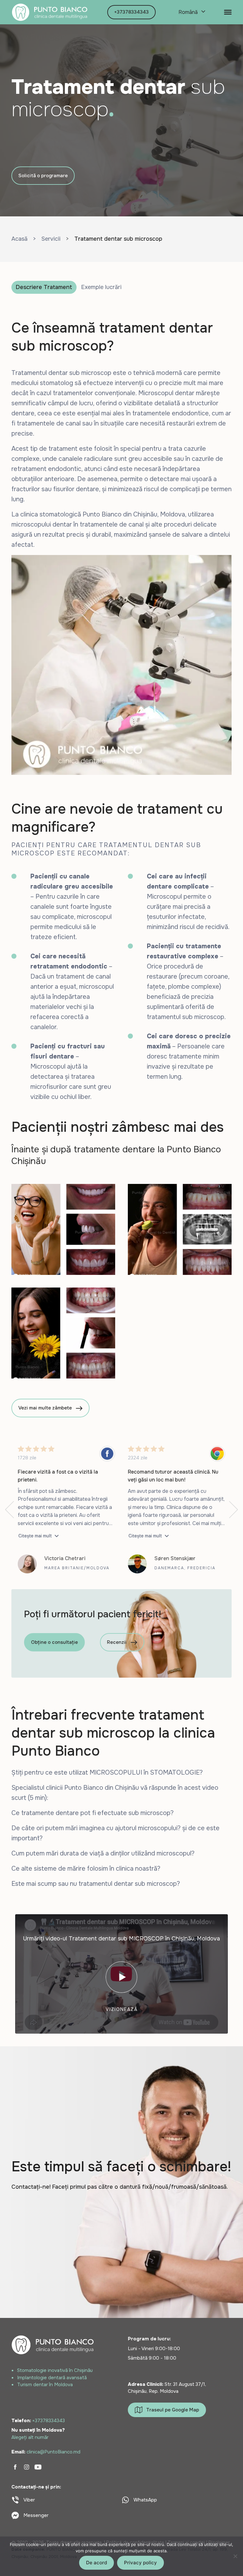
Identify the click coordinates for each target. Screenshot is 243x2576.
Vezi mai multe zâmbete (45, 1408)
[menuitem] (191, 12)
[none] (191, 12)
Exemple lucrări (101, 287)
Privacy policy (140, 2563)
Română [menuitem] (188, 12)
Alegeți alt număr (30, 2437)
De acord (97, 2563)
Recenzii (117, 1642)
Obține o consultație (54, 1642)
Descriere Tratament (44, 287)
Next (234, 1510)
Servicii (51, 239)
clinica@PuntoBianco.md (53, 2452)
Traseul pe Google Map (173, 2410)
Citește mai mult (35, 1536)
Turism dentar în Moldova (45, 2385)
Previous (9, 1510)
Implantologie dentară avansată (52, 2378)
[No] (235, 2556)
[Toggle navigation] (228, 12)
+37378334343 (131, 12)
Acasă (19, 239)
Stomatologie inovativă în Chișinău (55, 2370)
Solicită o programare (43, 176)
